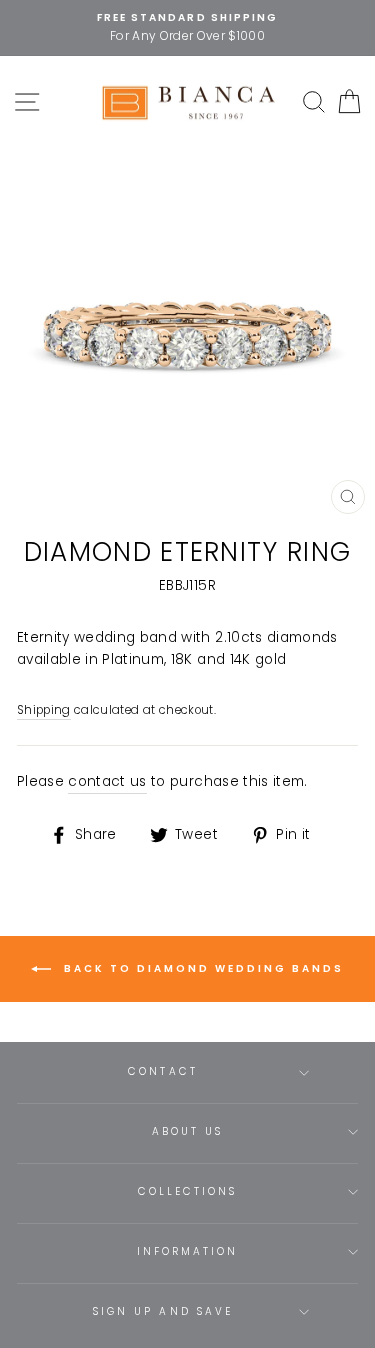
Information (188, 1251)
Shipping (44, 710)
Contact (162, 1071)
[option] (187, 28)
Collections (188, 1191)
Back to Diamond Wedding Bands (201, 968)
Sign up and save (163, 1311)
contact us (107, 781)
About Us (187, 1131)
